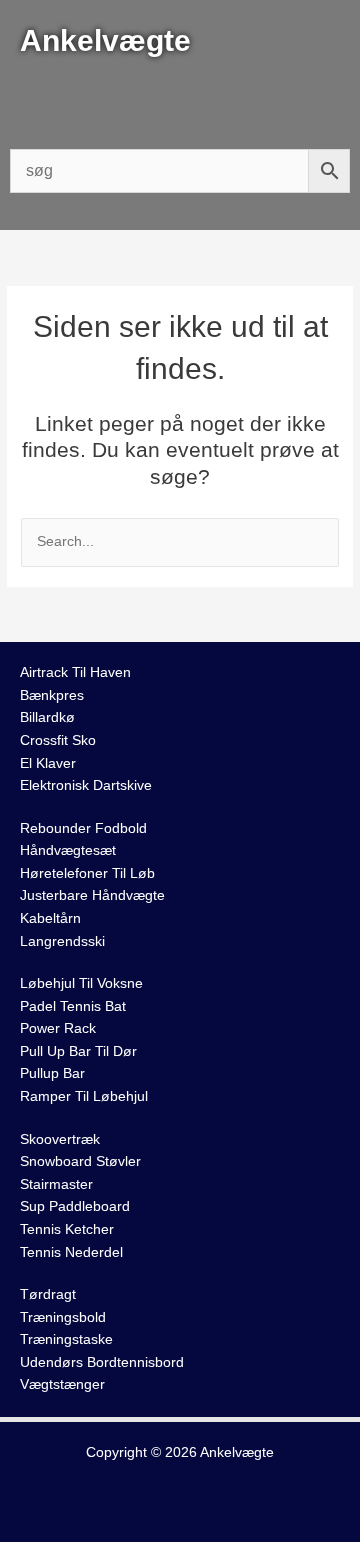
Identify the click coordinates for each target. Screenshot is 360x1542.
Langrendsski (62, 941)
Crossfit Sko (58, 740)
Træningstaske (66, 1339)
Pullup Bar (52, 1073)
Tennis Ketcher (67, 1229)
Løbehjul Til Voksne (81, 983)
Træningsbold (63, 1317)
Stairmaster (56, 1184)
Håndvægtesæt (68, 850)
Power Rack (58, 1028)
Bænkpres (52, 695)
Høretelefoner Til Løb (87, 873)
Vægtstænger (62, 1384)
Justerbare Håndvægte (92, 895)
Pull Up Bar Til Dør (78, 1051)
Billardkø (47, 717)
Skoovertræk (60, 1139)
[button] (180, 100)
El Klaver (48, 763)
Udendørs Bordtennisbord (102, 1362)
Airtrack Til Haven (75, 672)
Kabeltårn (50, 918)
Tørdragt (48, 1294)
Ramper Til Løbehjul (84, 1096)
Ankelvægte (237, 1452)
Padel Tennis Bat (73, 1006)
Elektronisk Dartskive (86, 785)
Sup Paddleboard (75, 1206)
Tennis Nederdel (71, 1252)
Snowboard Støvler (80, 1161)
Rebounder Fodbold (83, 828)
